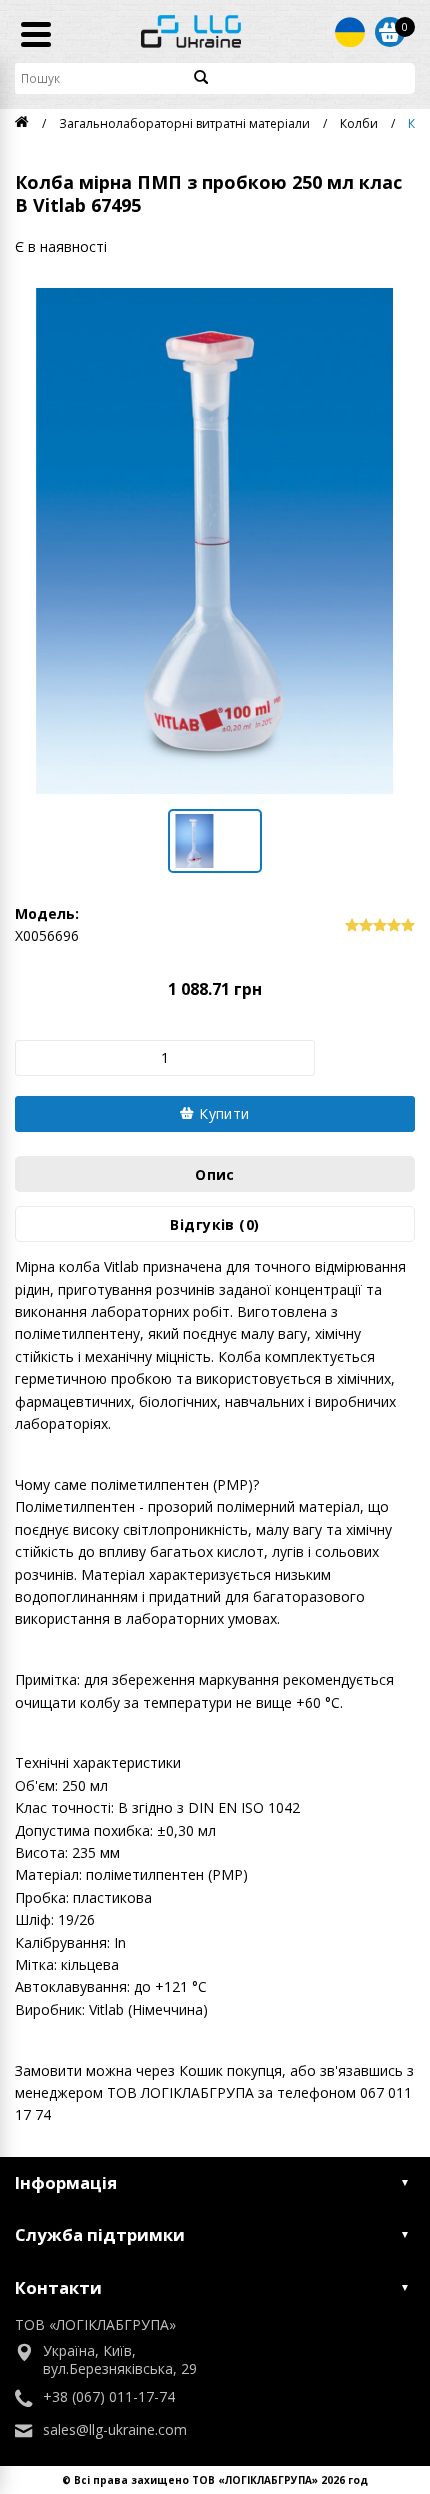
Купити (222, 1113)
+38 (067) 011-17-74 (109, 2397)
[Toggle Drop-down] (350, 32)
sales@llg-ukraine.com (115, 2430)
